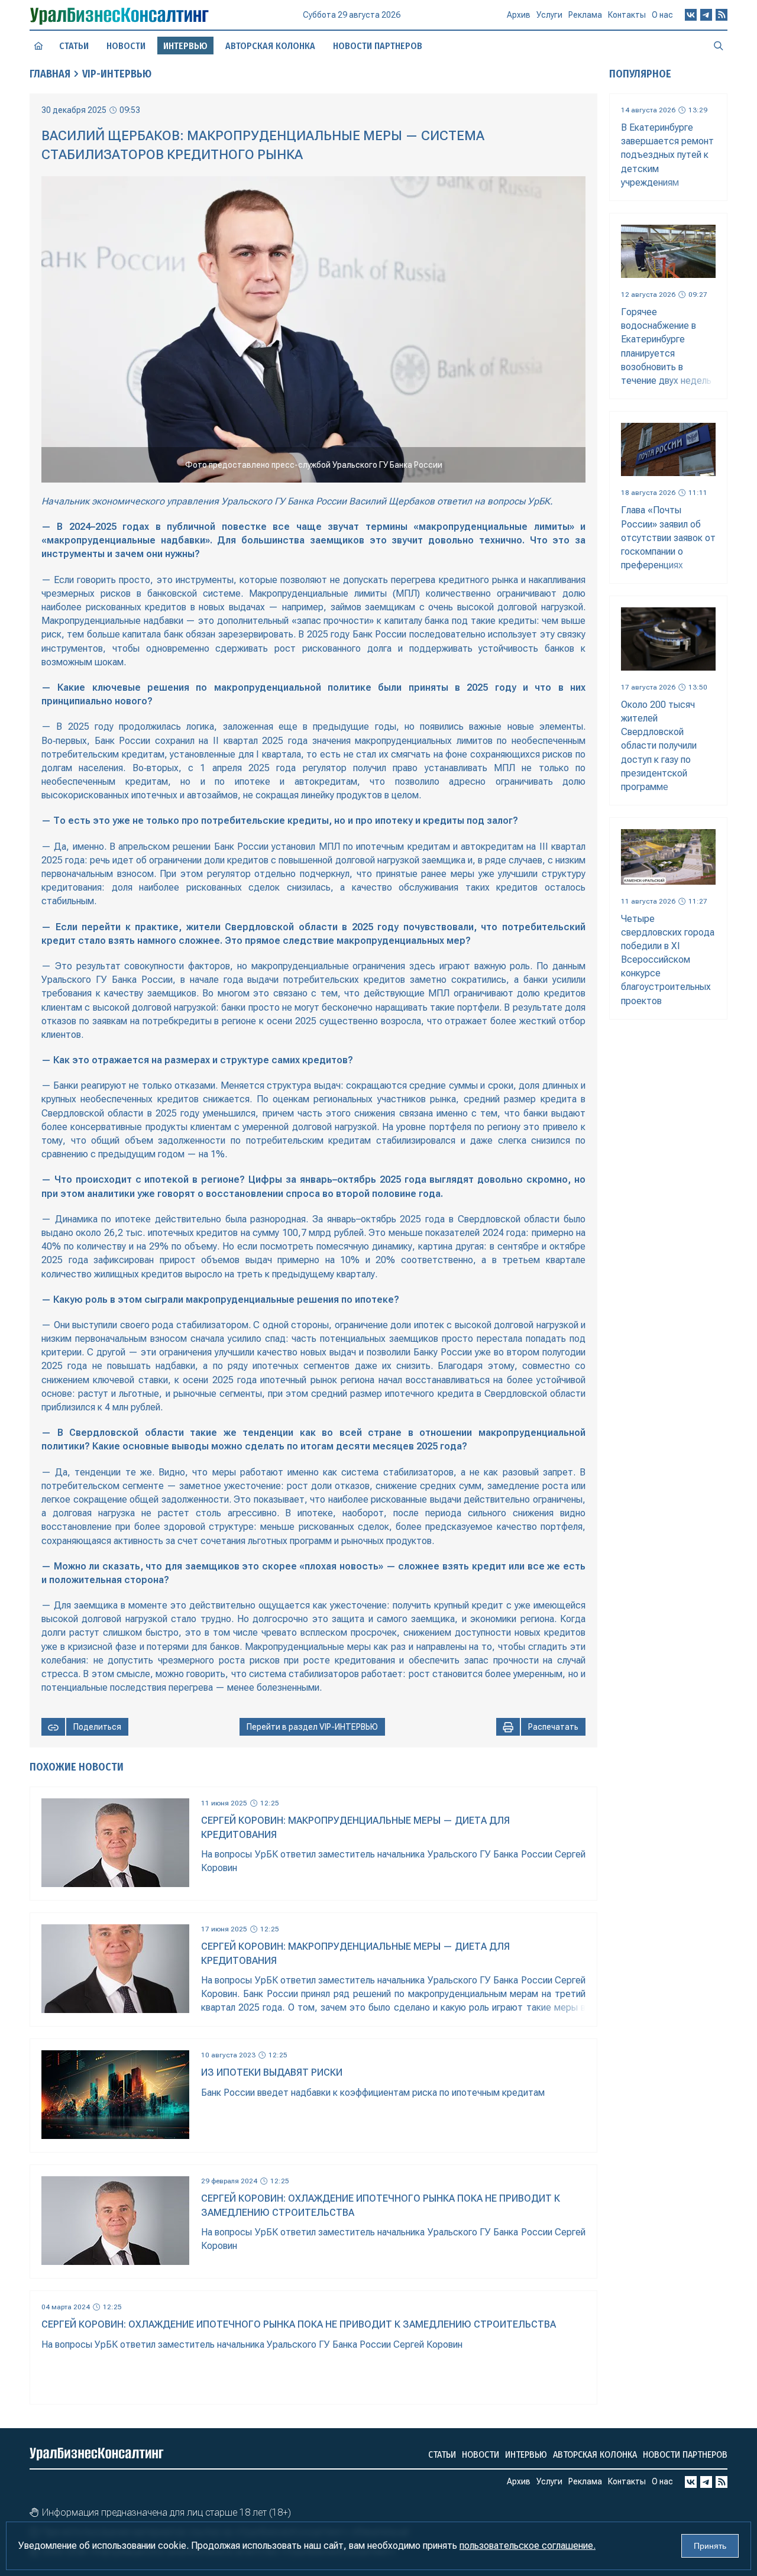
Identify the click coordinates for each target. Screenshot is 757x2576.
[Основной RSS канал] (722, 15)
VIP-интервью (117, 74)
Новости (126, 46)
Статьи (74, 46)
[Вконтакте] (691, 15)
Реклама (585, 15)
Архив (519, 15)
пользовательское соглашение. (528, 2546)
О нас (662, 15)
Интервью (526, 2454)
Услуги (549, 15)
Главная (50, 74)
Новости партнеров (378, 46)
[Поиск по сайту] (719, 46)
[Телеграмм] (706, 15)
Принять (710, 2546)
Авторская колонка (270, 46)
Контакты (627, 15)
